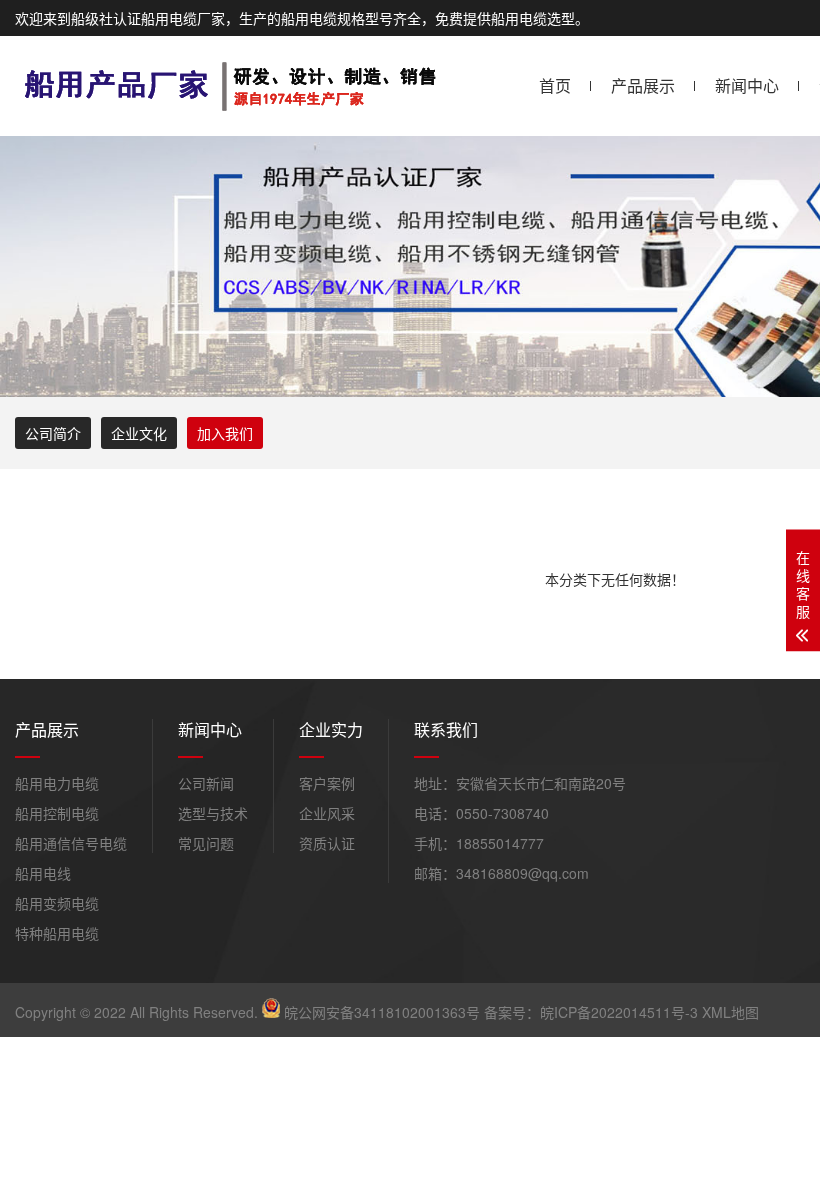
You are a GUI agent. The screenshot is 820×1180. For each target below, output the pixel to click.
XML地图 (730, 1012)
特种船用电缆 (57, 933)
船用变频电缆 (57, 903)
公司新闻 (206, 783)
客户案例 (327, 783)
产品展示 (643, 85)
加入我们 (225, 433)
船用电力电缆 (57, 783)
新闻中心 (747, 85)
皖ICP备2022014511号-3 (619, 1012)
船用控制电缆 (57, 813)
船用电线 (43, 873)
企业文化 (139, 433)
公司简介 (53, 433)
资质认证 (327, 843)
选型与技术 (213, 813)
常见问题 (206, 843)
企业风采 (327, 813)
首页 (555, 85)
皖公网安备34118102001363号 (382, 1012)
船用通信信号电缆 (71, 843)
